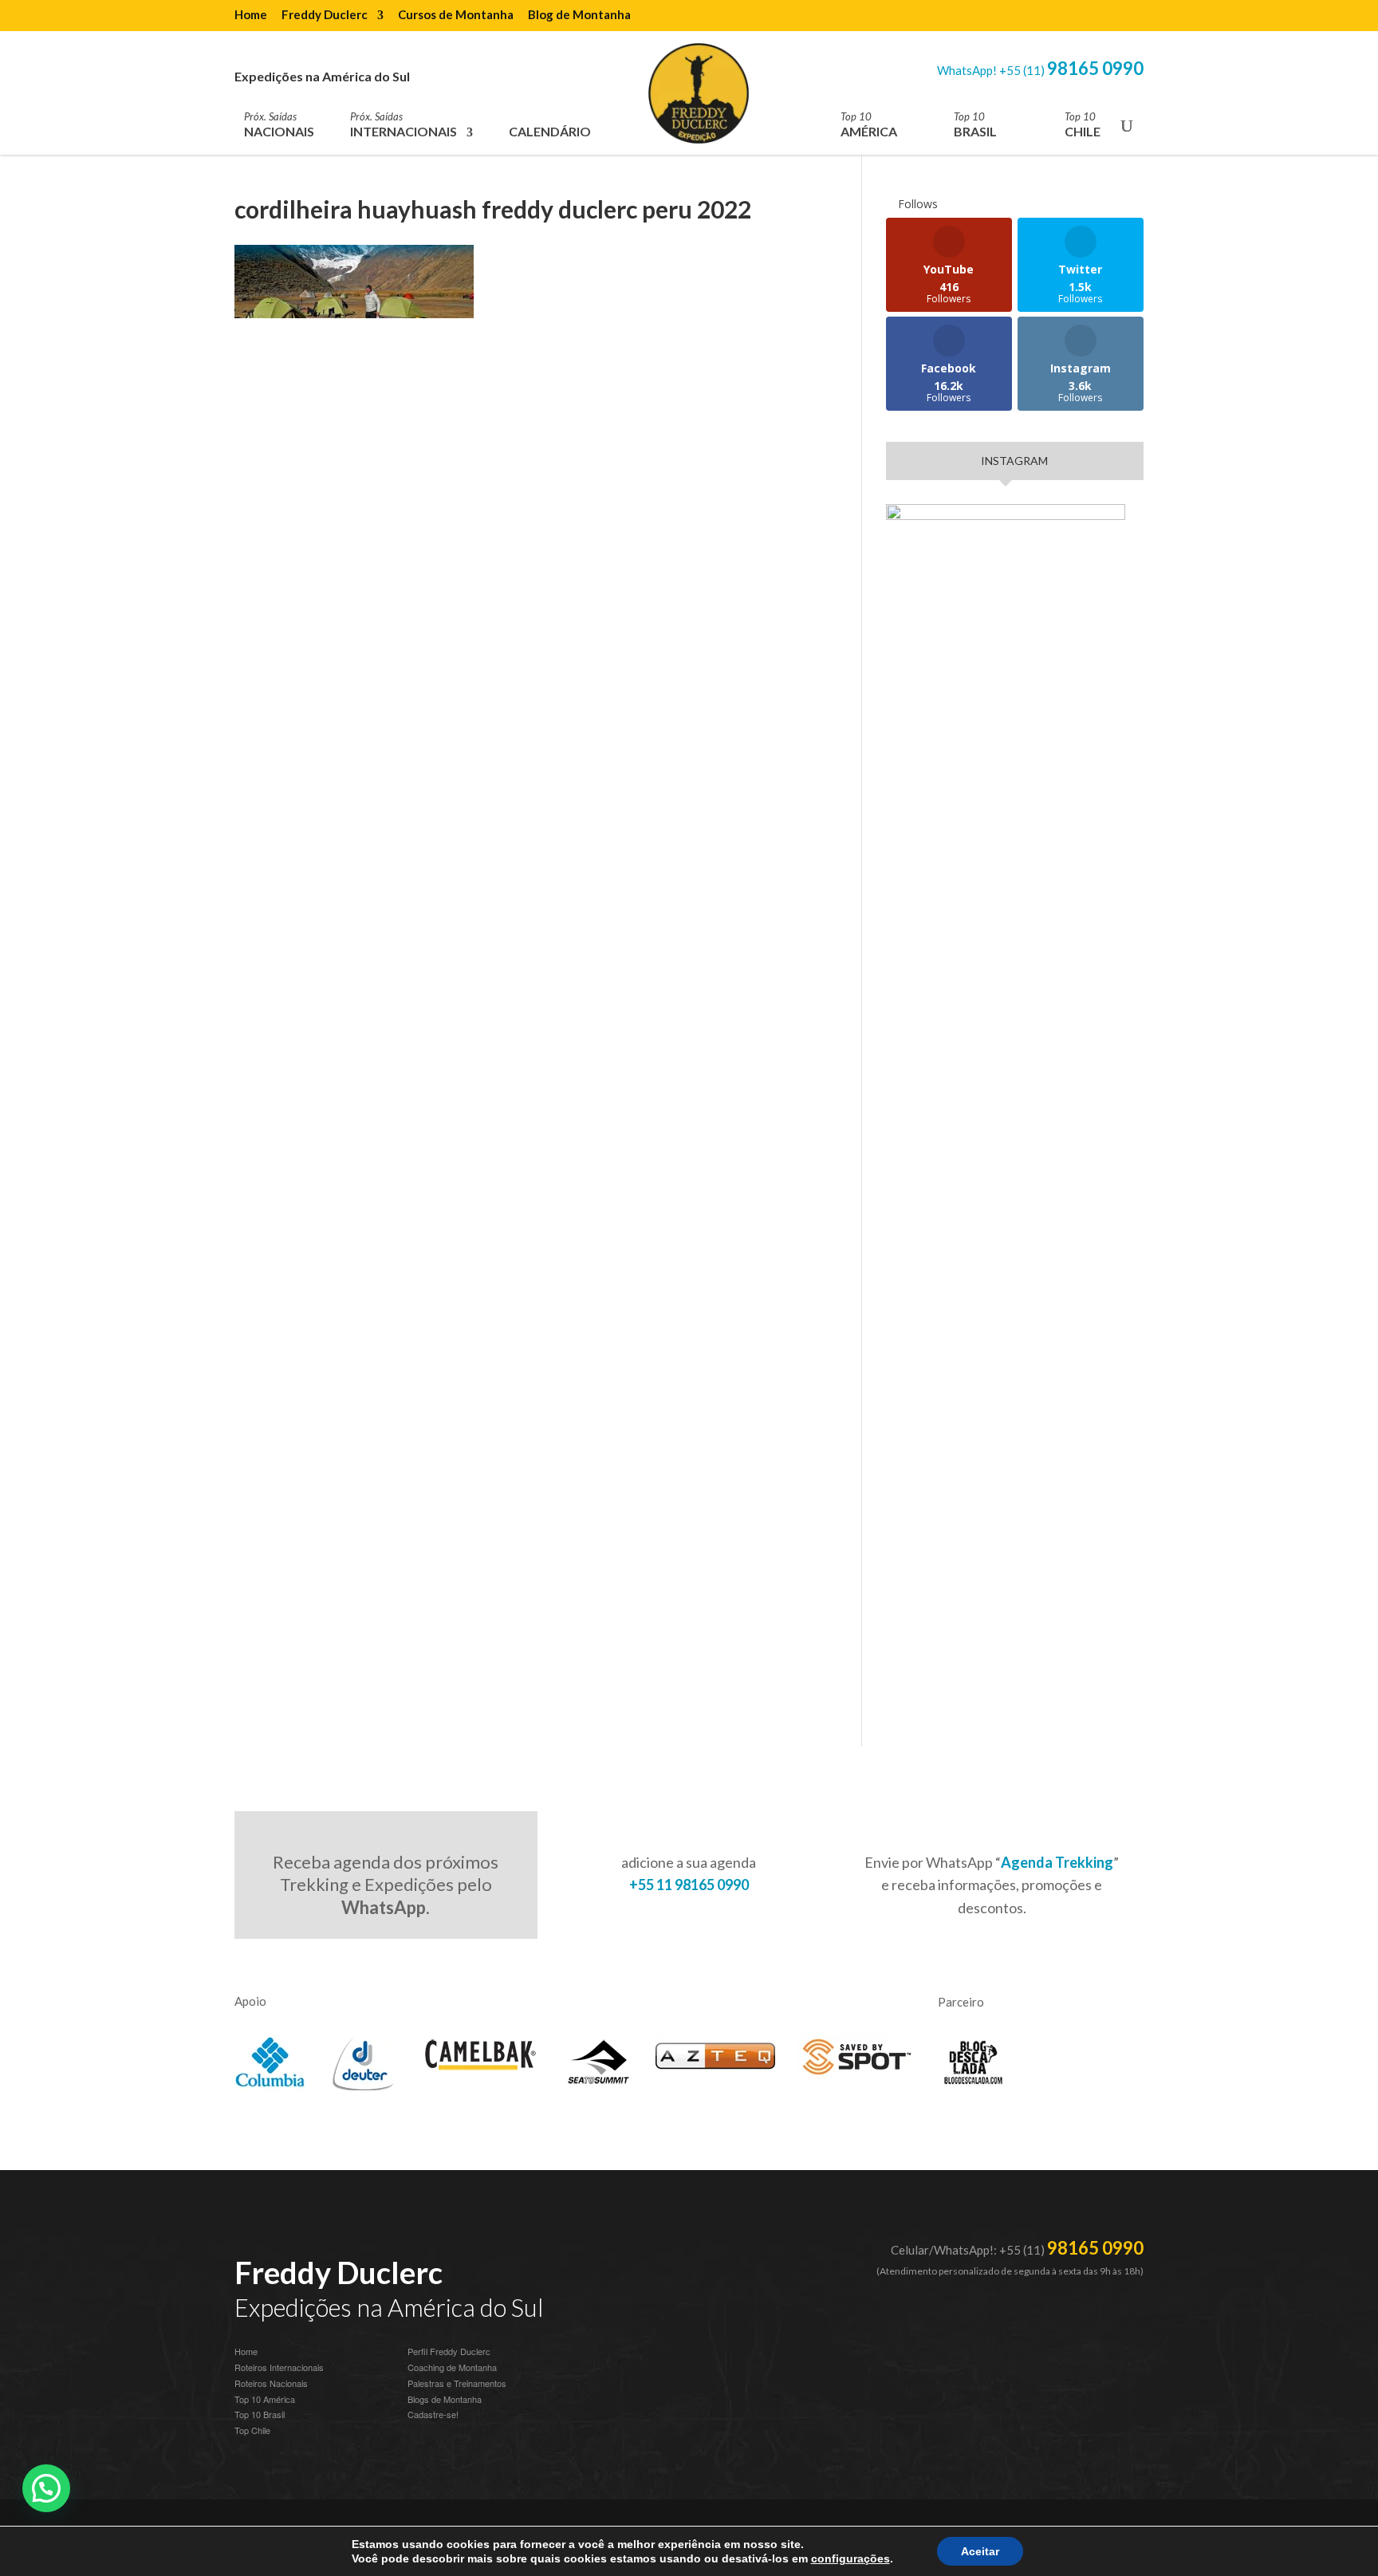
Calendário (550, 131)
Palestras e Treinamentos (457, 2383)
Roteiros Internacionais (279, 2367)
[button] (46, 2488)
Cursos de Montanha (456, 15)
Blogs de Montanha (445, 2399)
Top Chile (252, 2430)
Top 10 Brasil (260, 2414)
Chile (1083, 125)
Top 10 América (265, 2399)
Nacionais (279, 125)
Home (251, 15)
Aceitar (980, 2551)
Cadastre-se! (433, 2414)
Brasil (975, 125)
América (869, 125)
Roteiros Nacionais (271, 2383)
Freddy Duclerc (325, 15)
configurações (850, 2558)
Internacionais (404, 125)
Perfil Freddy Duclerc (449, 2351)
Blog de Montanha (579, 15)
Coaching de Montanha (452, 2367)
